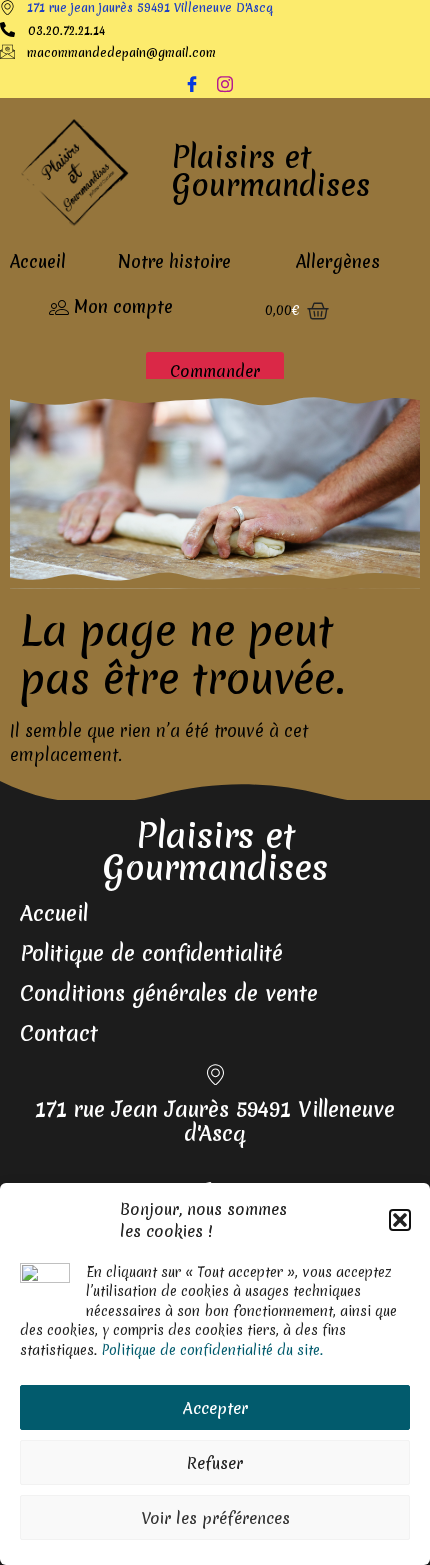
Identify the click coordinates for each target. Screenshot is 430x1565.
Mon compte (123, 306)
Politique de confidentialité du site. (212, 1350)
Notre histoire (174, 261)
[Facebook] (199, 84)
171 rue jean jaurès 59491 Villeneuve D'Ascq (150, 8)
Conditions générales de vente (169, 993)
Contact (59, 1033)
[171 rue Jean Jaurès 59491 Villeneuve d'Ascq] (215, 1076)
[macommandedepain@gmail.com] (7, 52)
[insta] (232, 84)
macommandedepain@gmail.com (121, 53)
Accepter (215, 1408)
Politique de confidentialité (151, 953)
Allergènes (338, 261)
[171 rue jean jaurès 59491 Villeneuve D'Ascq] (7, 8)
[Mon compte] (59, 308)
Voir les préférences (215, 1518)
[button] (400, 1220)
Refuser (215, 1463)
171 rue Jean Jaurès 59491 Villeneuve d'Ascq (215, 1121)
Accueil (38, 261)
